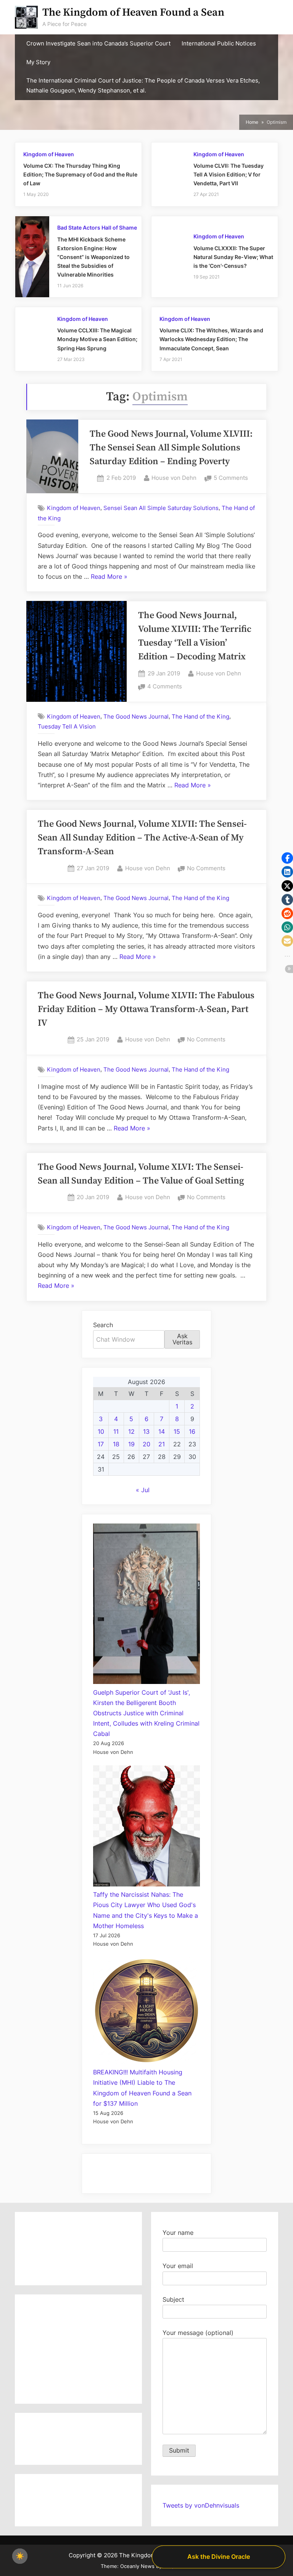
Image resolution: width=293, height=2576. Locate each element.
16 (192, 1431)
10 (101, 1431)
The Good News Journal (136, 716)
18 (116, 1444)
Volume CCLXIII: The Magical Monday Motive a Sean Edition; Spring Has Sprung (97, 339)
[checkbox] (20, 2556)
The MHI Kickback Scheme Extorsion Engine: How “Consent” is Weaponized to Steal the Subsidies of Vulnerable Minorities (93, 257)
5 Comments (231, 478)
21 (162, 1444)
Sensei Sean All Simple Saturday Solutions (161, 508)
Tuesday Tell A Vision (67, 726)
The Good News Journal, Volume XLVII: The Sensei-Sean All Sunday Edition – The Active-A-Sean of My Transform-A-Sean (142, 838)
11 (116, 1431)
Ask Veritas (182, 1339)
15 (177, 1431)
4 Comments (165, 687)
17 (101, 1444)
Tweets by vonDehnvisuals (201, 2505)
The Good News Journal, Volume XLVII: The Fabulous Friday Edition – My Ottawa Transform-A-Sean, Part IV (146, 1009)
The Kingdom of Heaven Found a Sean (133, 12)
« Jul (143, 1490)
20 (146, 1444)
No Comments (206, 869)
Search (103, 1325)
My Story (38, 62)
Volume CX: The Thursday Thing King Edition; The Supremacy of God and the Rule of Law (80, 175)
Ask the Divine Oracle (219, 2557)
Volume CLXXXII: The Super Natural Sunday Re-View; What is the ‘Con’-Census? (233, 257)
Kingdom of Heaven (49, 154)
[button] (287, 858)
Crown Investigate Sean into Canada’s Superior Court (98, 44)
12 (131, 1431)
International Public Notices (219, 44)
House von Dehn (174, 478)
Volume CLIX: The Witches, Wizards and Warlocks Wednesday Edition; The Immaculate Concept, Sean (211, 339)
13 (146, 1431)
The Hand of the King (200, 716)
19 (131, 1444)
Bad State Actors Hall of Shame (97, 228)
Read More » (109, 577)
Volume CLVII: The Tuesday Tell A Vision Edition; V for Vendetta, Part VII (229, 175)
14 (162, 1431)
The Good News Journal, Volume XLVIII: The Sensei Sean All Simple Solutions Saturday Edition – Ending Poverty (171, 448)
